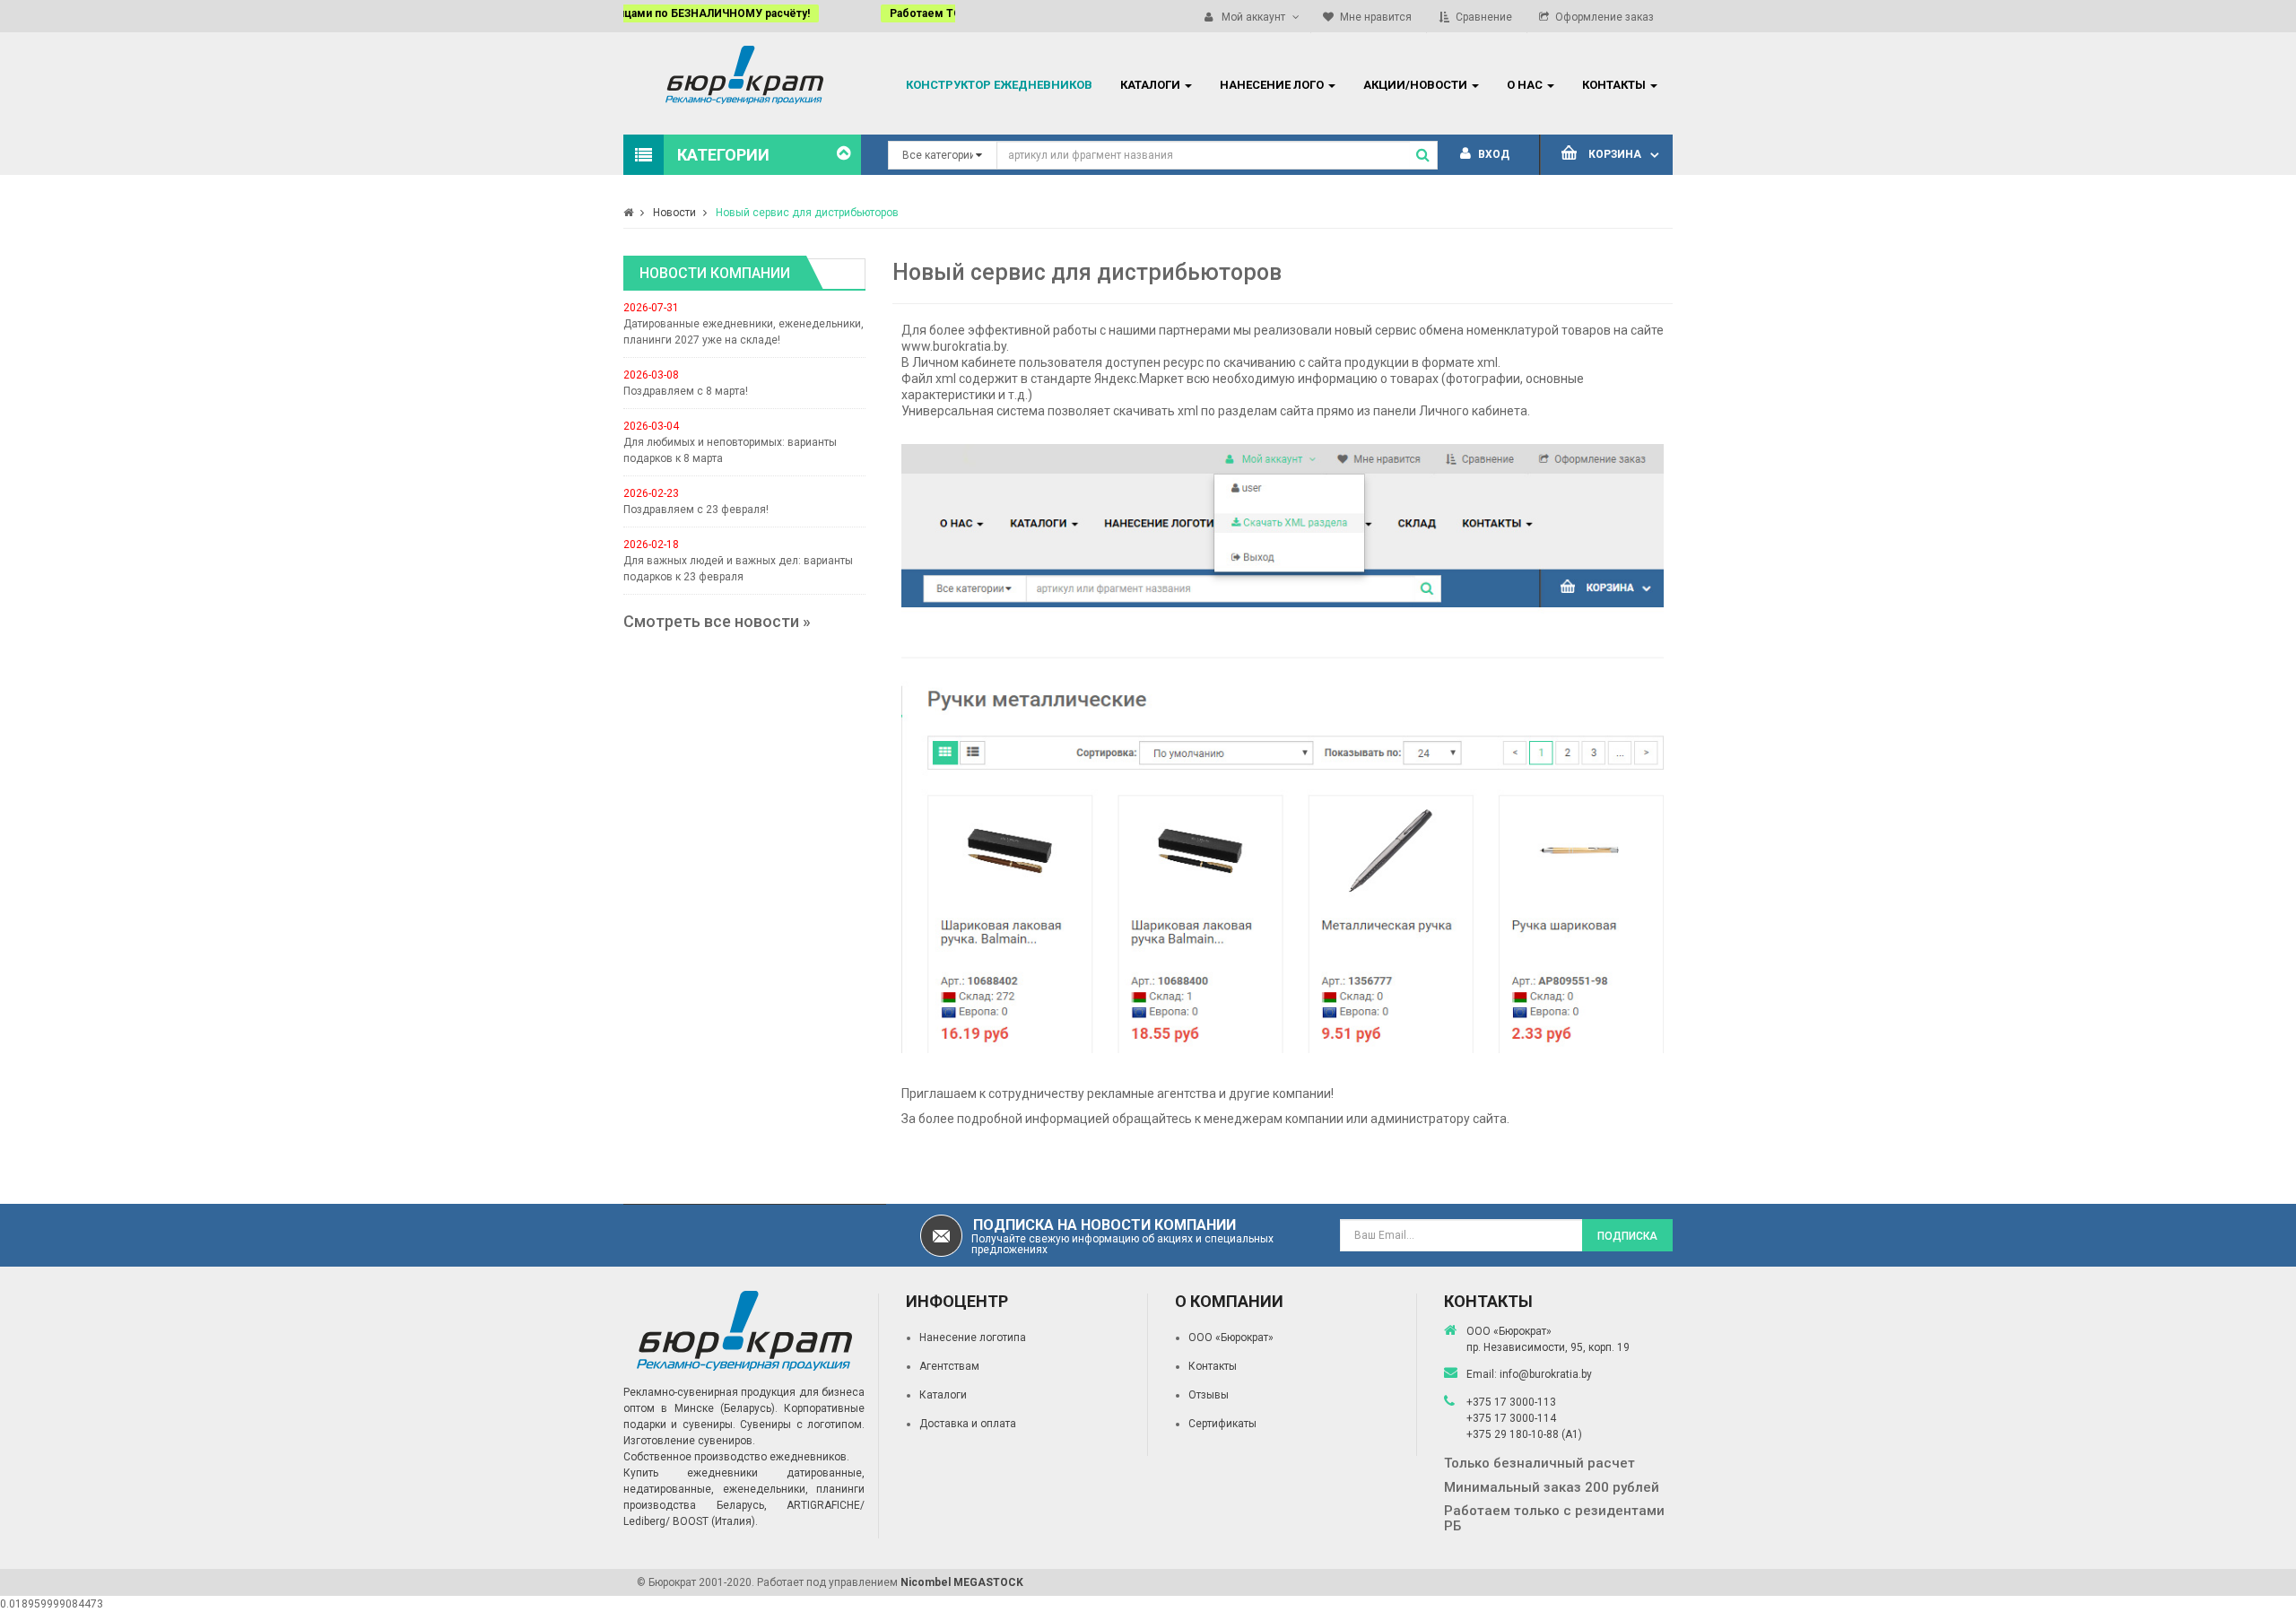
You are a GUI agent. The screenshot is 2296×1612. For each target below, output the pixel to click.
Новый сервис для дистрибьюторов (807, 213)
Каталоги (943, 1395)
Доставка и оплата (968, 1424)
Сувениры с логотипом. (802, 1425)
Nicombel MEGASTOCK (962, 1582)
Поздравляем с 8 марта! (686, 391)
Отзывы (1209, 1395)
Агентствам (949, 1366)
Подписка (1627, 1236)
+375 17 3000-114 (1511, 1418)
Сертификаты (1222, 1424)
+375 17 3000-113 (1511, 1402)
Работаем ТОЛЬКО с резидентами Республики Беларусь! (811, 13)
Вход (1492, 154)
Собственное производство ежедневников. (736, 1457)
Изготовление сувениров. (689, 1441)
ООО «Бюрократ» (1231, 1338)
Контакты (1213, 1366)
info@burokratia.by (1546, 1374)
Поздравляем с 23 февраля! (696, 510)
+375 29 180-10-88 (1514, 1434)
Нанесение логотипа (973, 1338)
